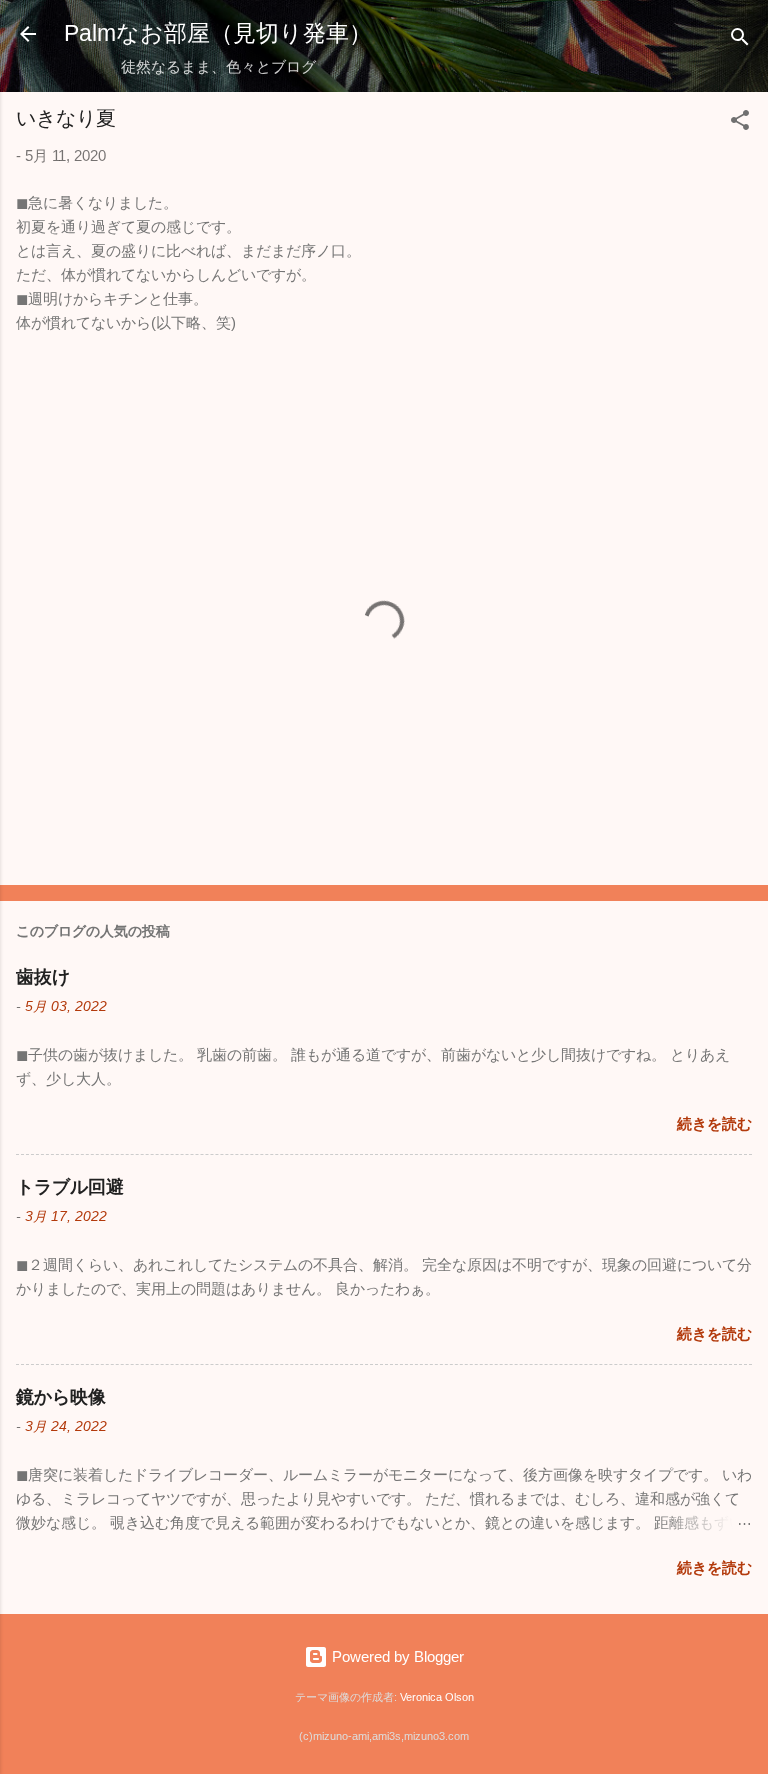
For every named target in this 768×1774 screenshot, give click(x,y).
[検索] (740, 40)
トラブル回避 (70, 1187)
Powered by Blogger (396, 1656)
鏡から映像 (61, 1397)
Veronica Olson (437, 1697)
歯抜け (43, 977)
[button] (740, 123)
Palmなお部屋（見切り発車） (218, 33)
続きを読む (714, 1123)
